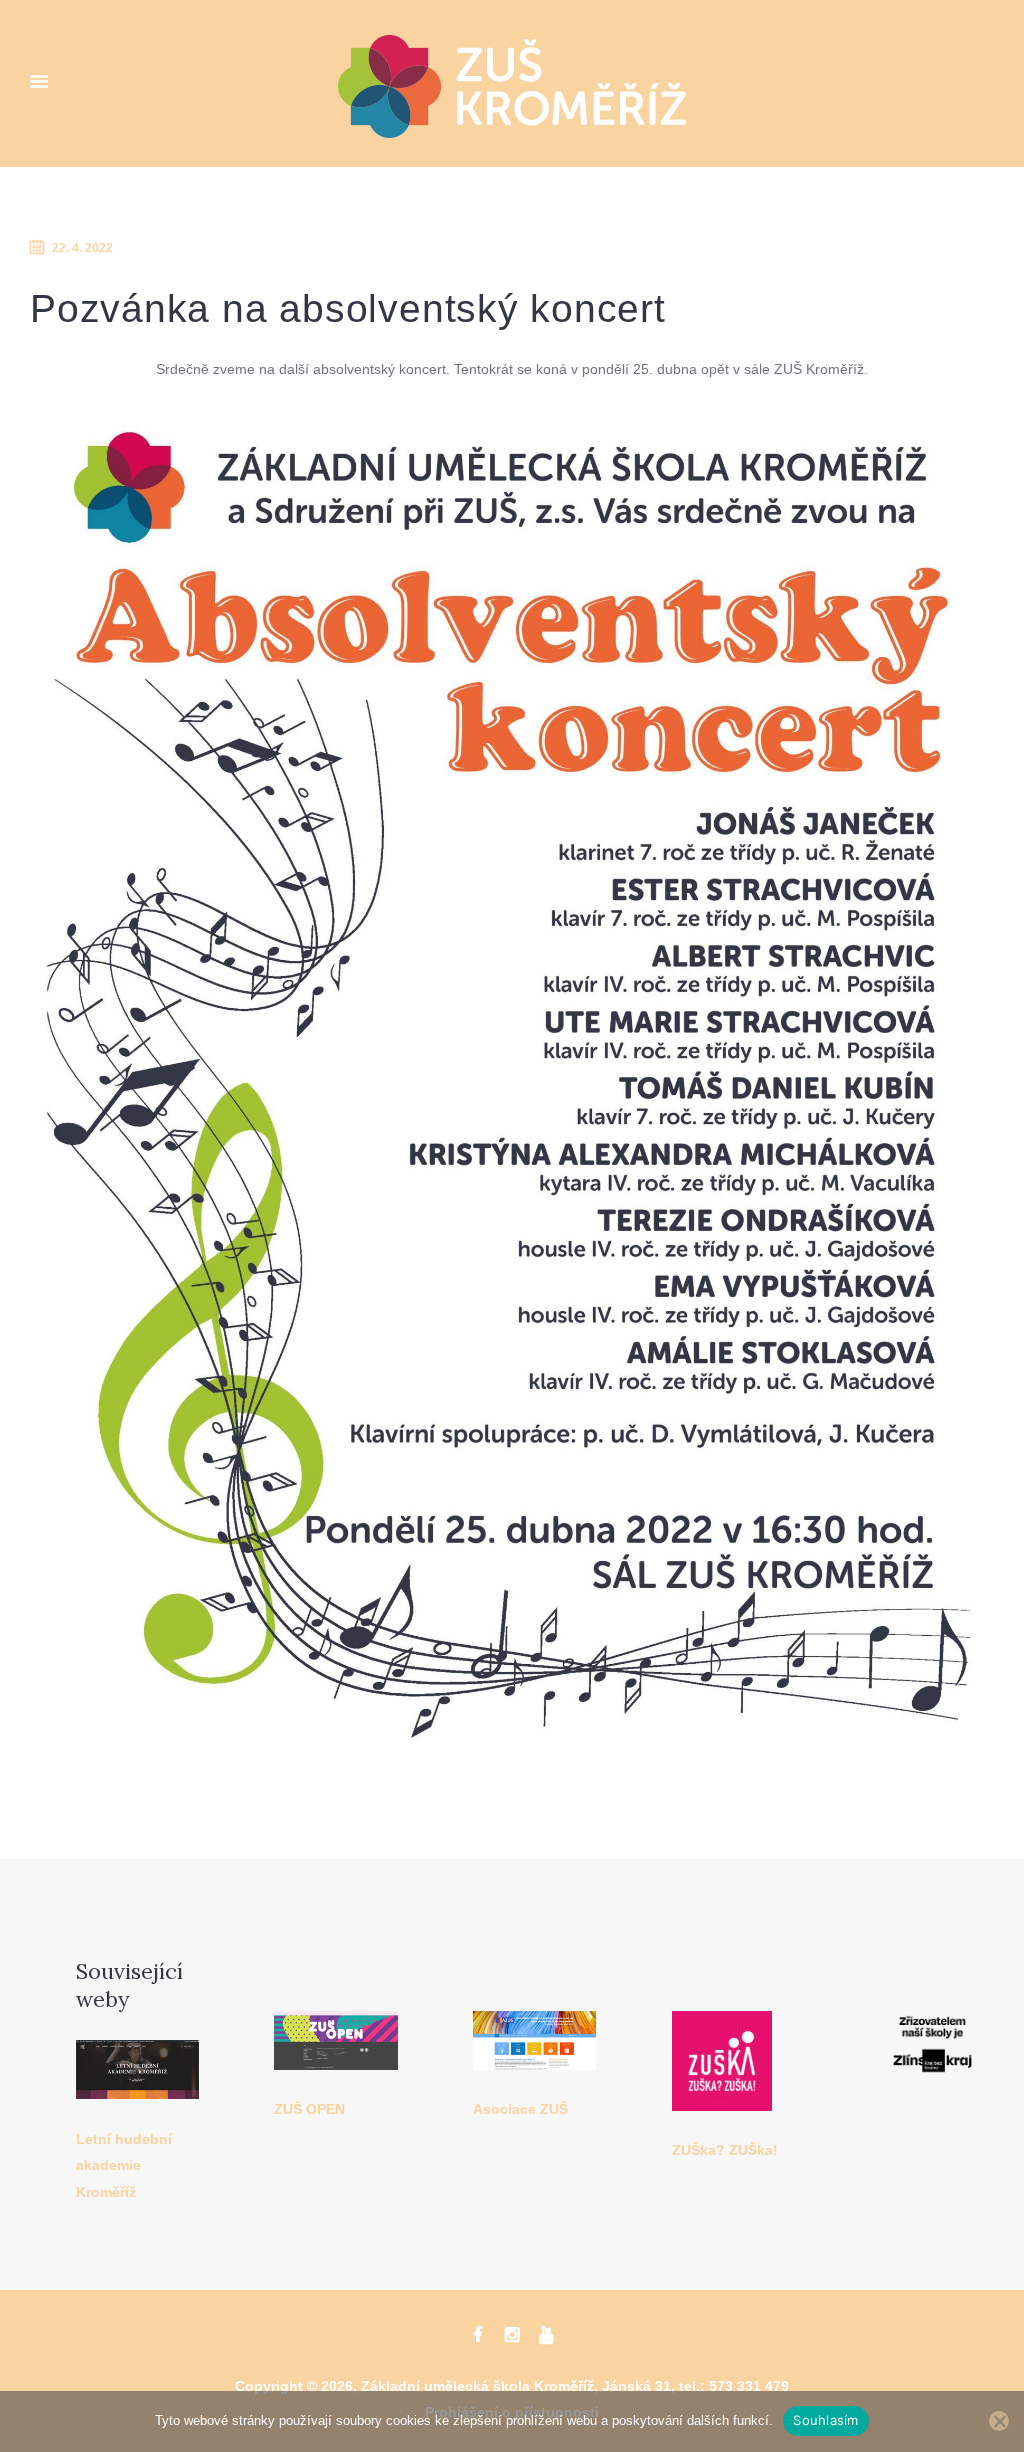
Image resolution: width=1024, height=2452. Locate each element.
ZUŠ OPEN (309, 2109)
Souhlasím (825, 2420)
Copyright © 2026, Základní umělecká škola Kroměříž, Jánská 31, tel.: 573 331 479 (512, 2386)
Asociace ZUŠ (520, 2109)
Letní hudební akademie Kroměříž (124, 2166)
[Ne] (999, 2421)
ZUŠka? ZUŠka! (725, 2150)
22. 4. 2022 (82, 248)
